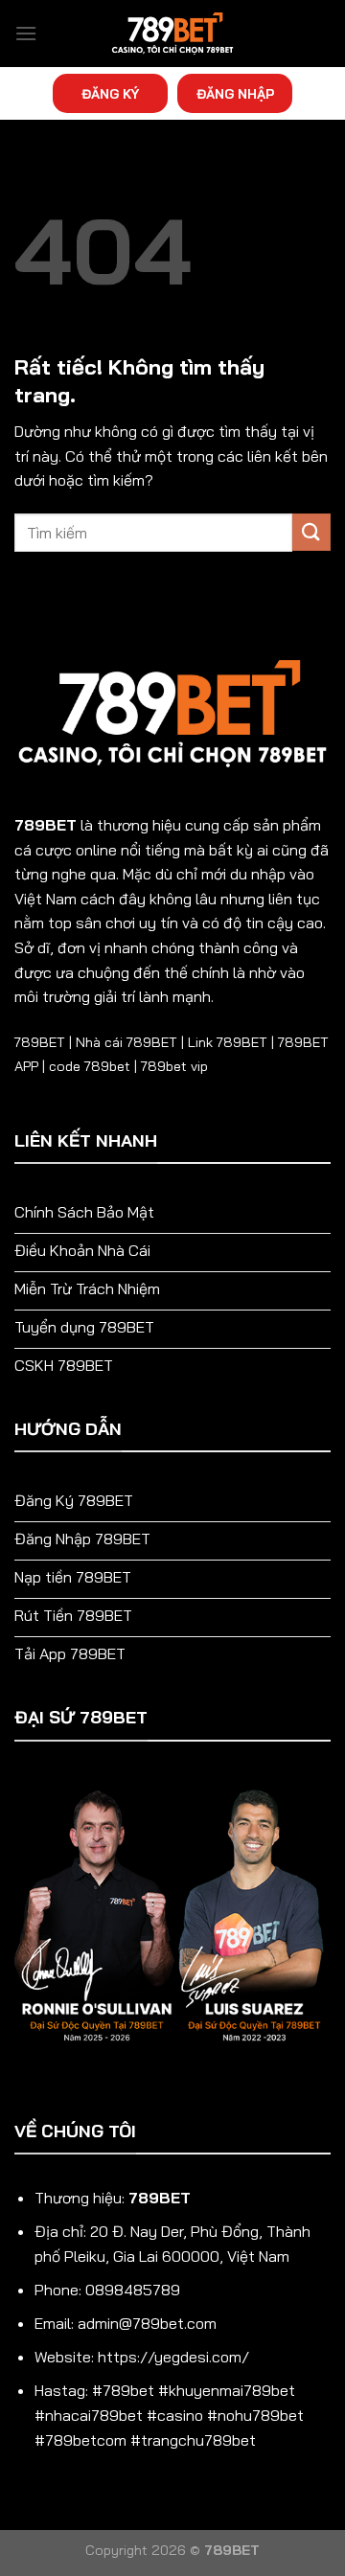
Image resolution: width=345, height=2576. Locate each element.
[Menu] (26, 33)
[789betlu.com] (172, 34)
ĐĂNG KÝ (110, 93)
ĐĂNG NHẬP (235, 93)
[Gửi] (311, 532)
